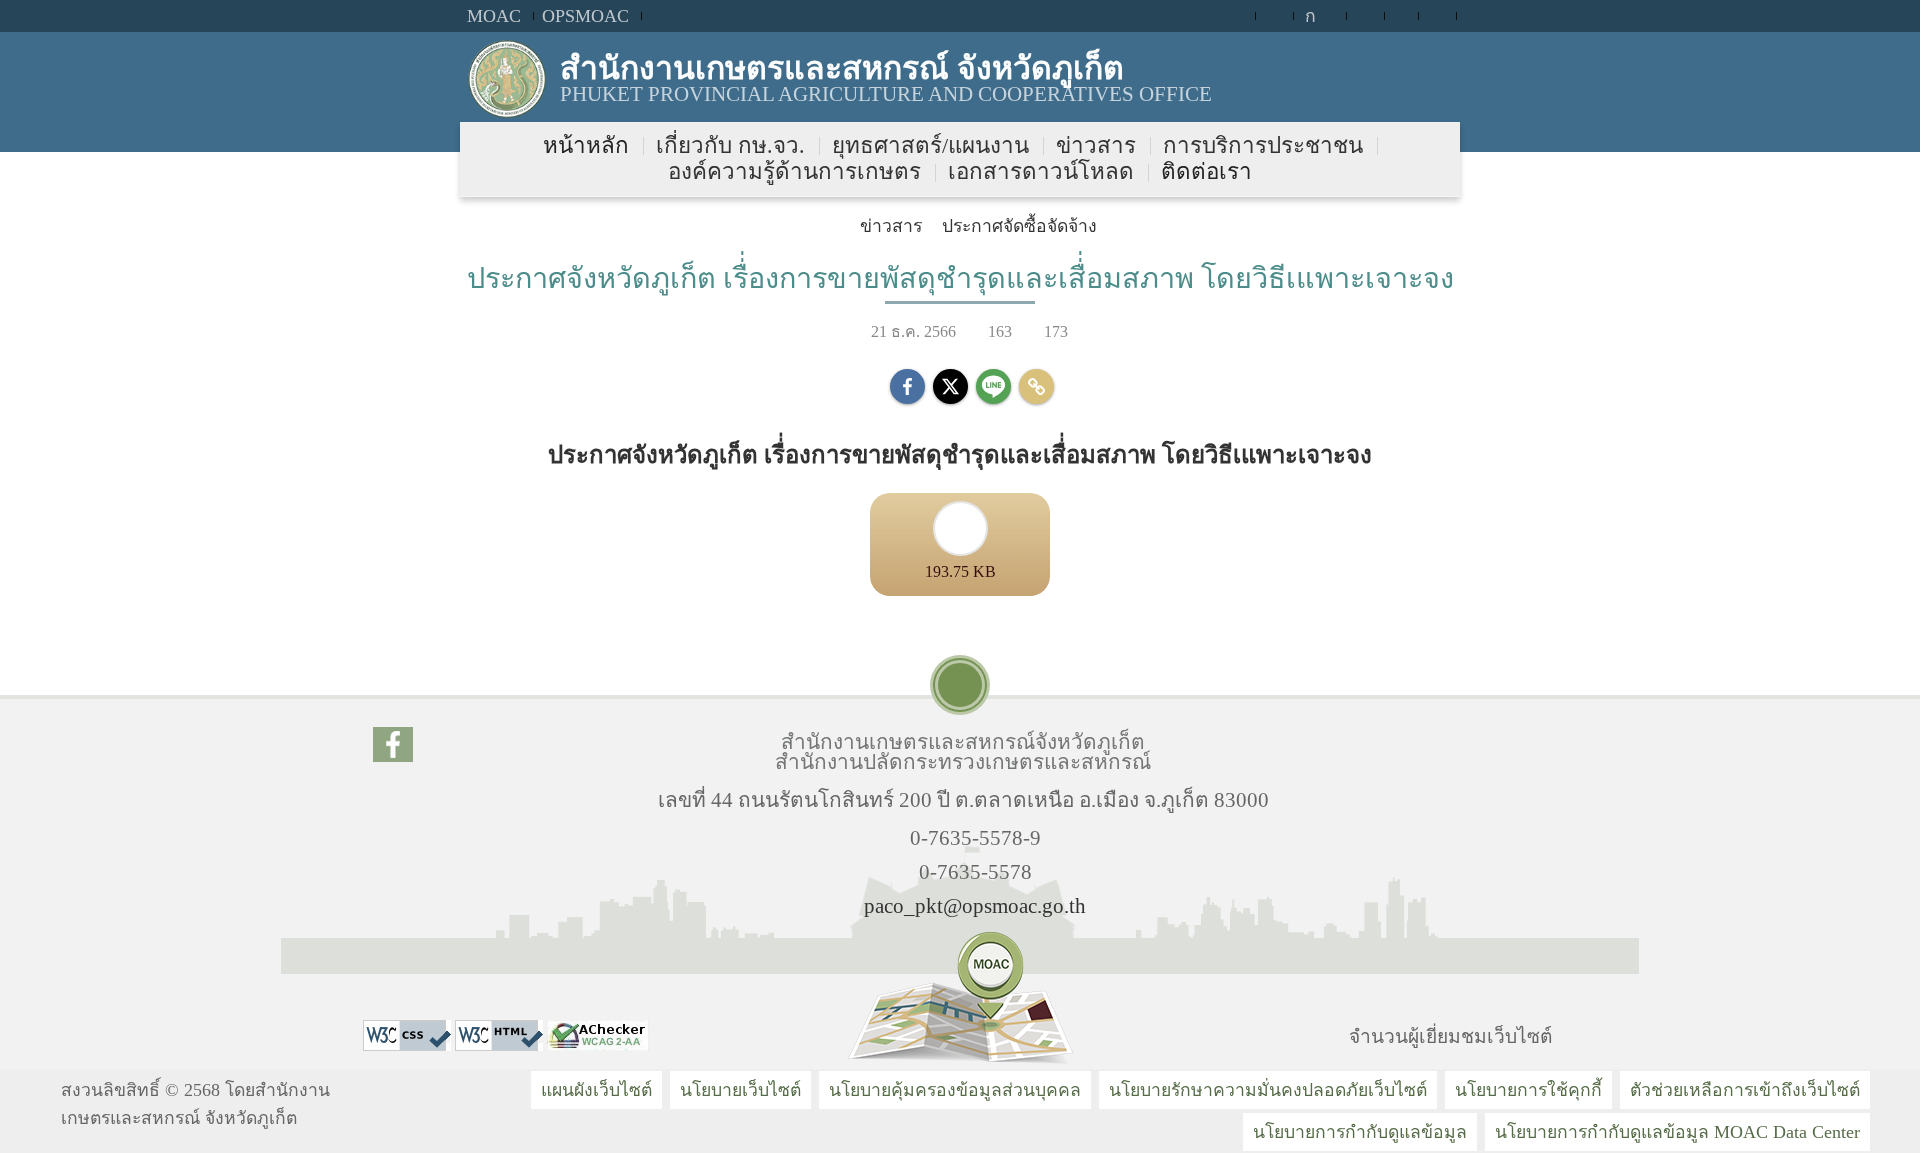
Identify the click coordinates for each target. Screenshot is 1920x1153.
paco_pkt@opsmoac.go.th (975, 905)
